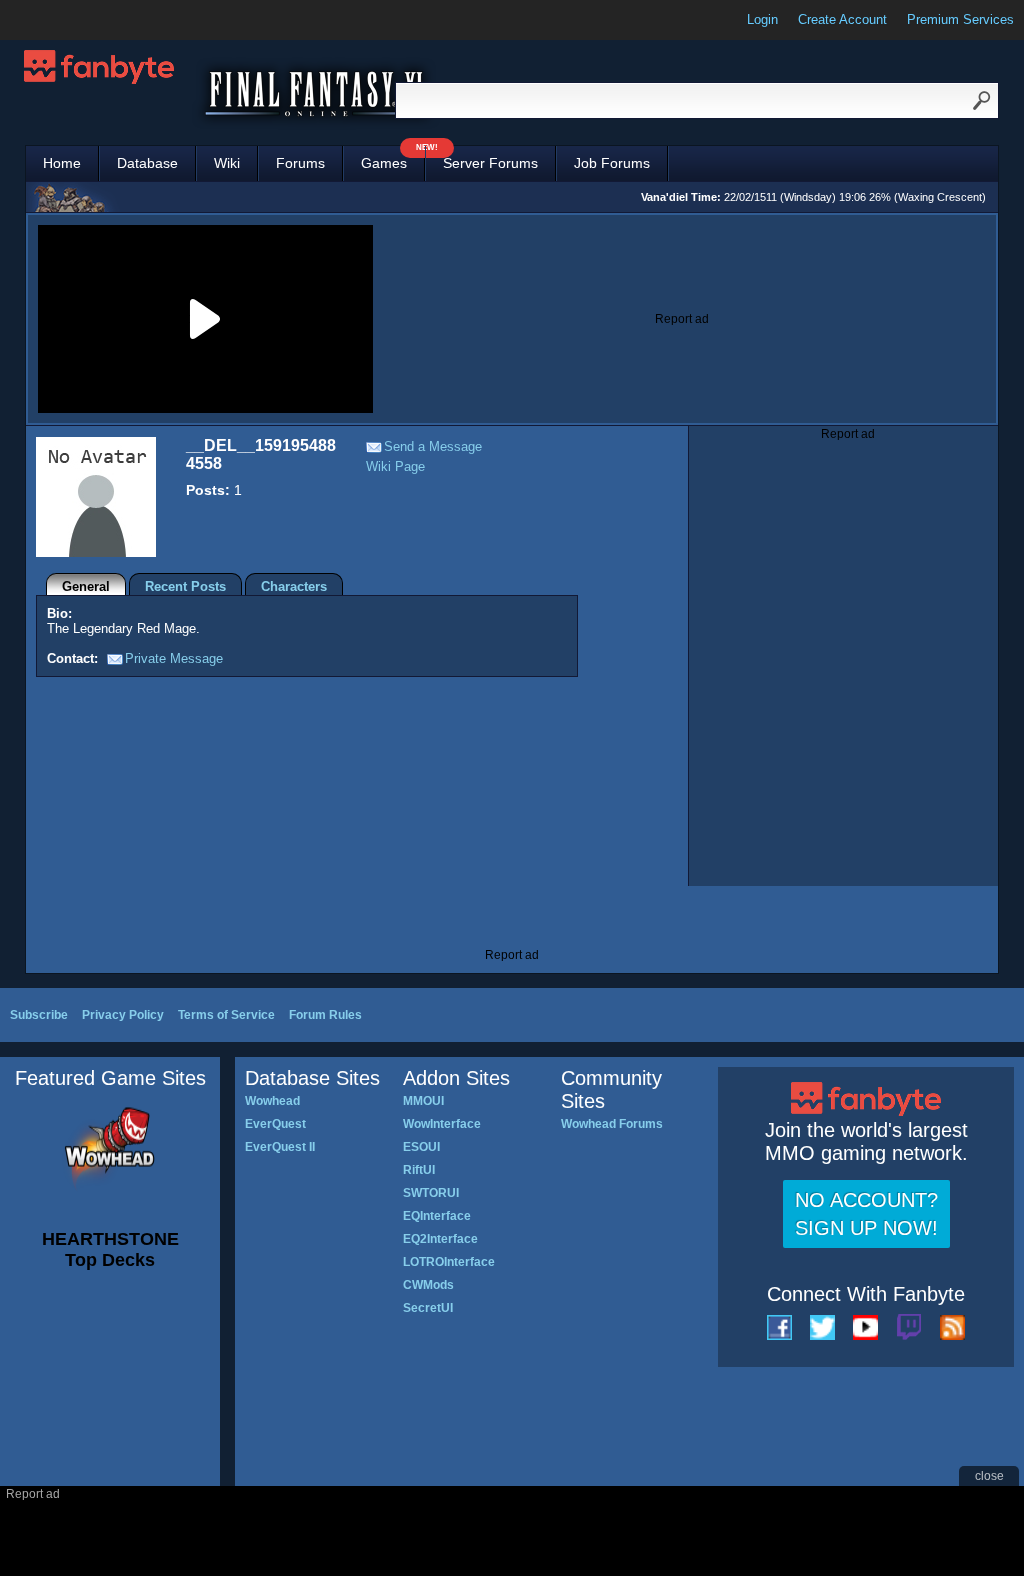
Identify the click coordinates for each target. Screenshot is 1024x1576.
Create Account (842, 19)
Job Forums (612, 163)
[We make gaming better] (64, 20)
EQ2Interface (440, 1239)
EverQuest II (280, 1147)
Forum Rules (325, 1015)
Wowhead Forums (612, 1124)
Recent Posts (185, 586)
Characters (294, 586)
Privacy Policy (123, 1015)
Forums (300, 163)
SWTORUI (431, 1193)
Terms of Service (226, 1015)
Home (62, 163)
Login (762, 19)
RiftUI (419, 1170)
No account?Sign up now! (866, 1214)
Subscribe (39, 1015)
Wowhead (272, 1101)
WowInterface (442, 1124)
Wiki (227, 163)
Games (393, 158)
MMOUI (423, 1101)
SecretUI (428, 1308)
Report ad (682, 319)
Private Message (174, 658)
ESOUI (421, 1147)
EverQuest (275, 1124)
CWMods (428, 1285)
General (86, 586)
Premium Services (960, 19)
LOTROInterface (449, 1262)
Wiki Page (395, 466)
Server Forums (490, 163)
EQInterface (437, 1216)
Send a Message (433, 446)
